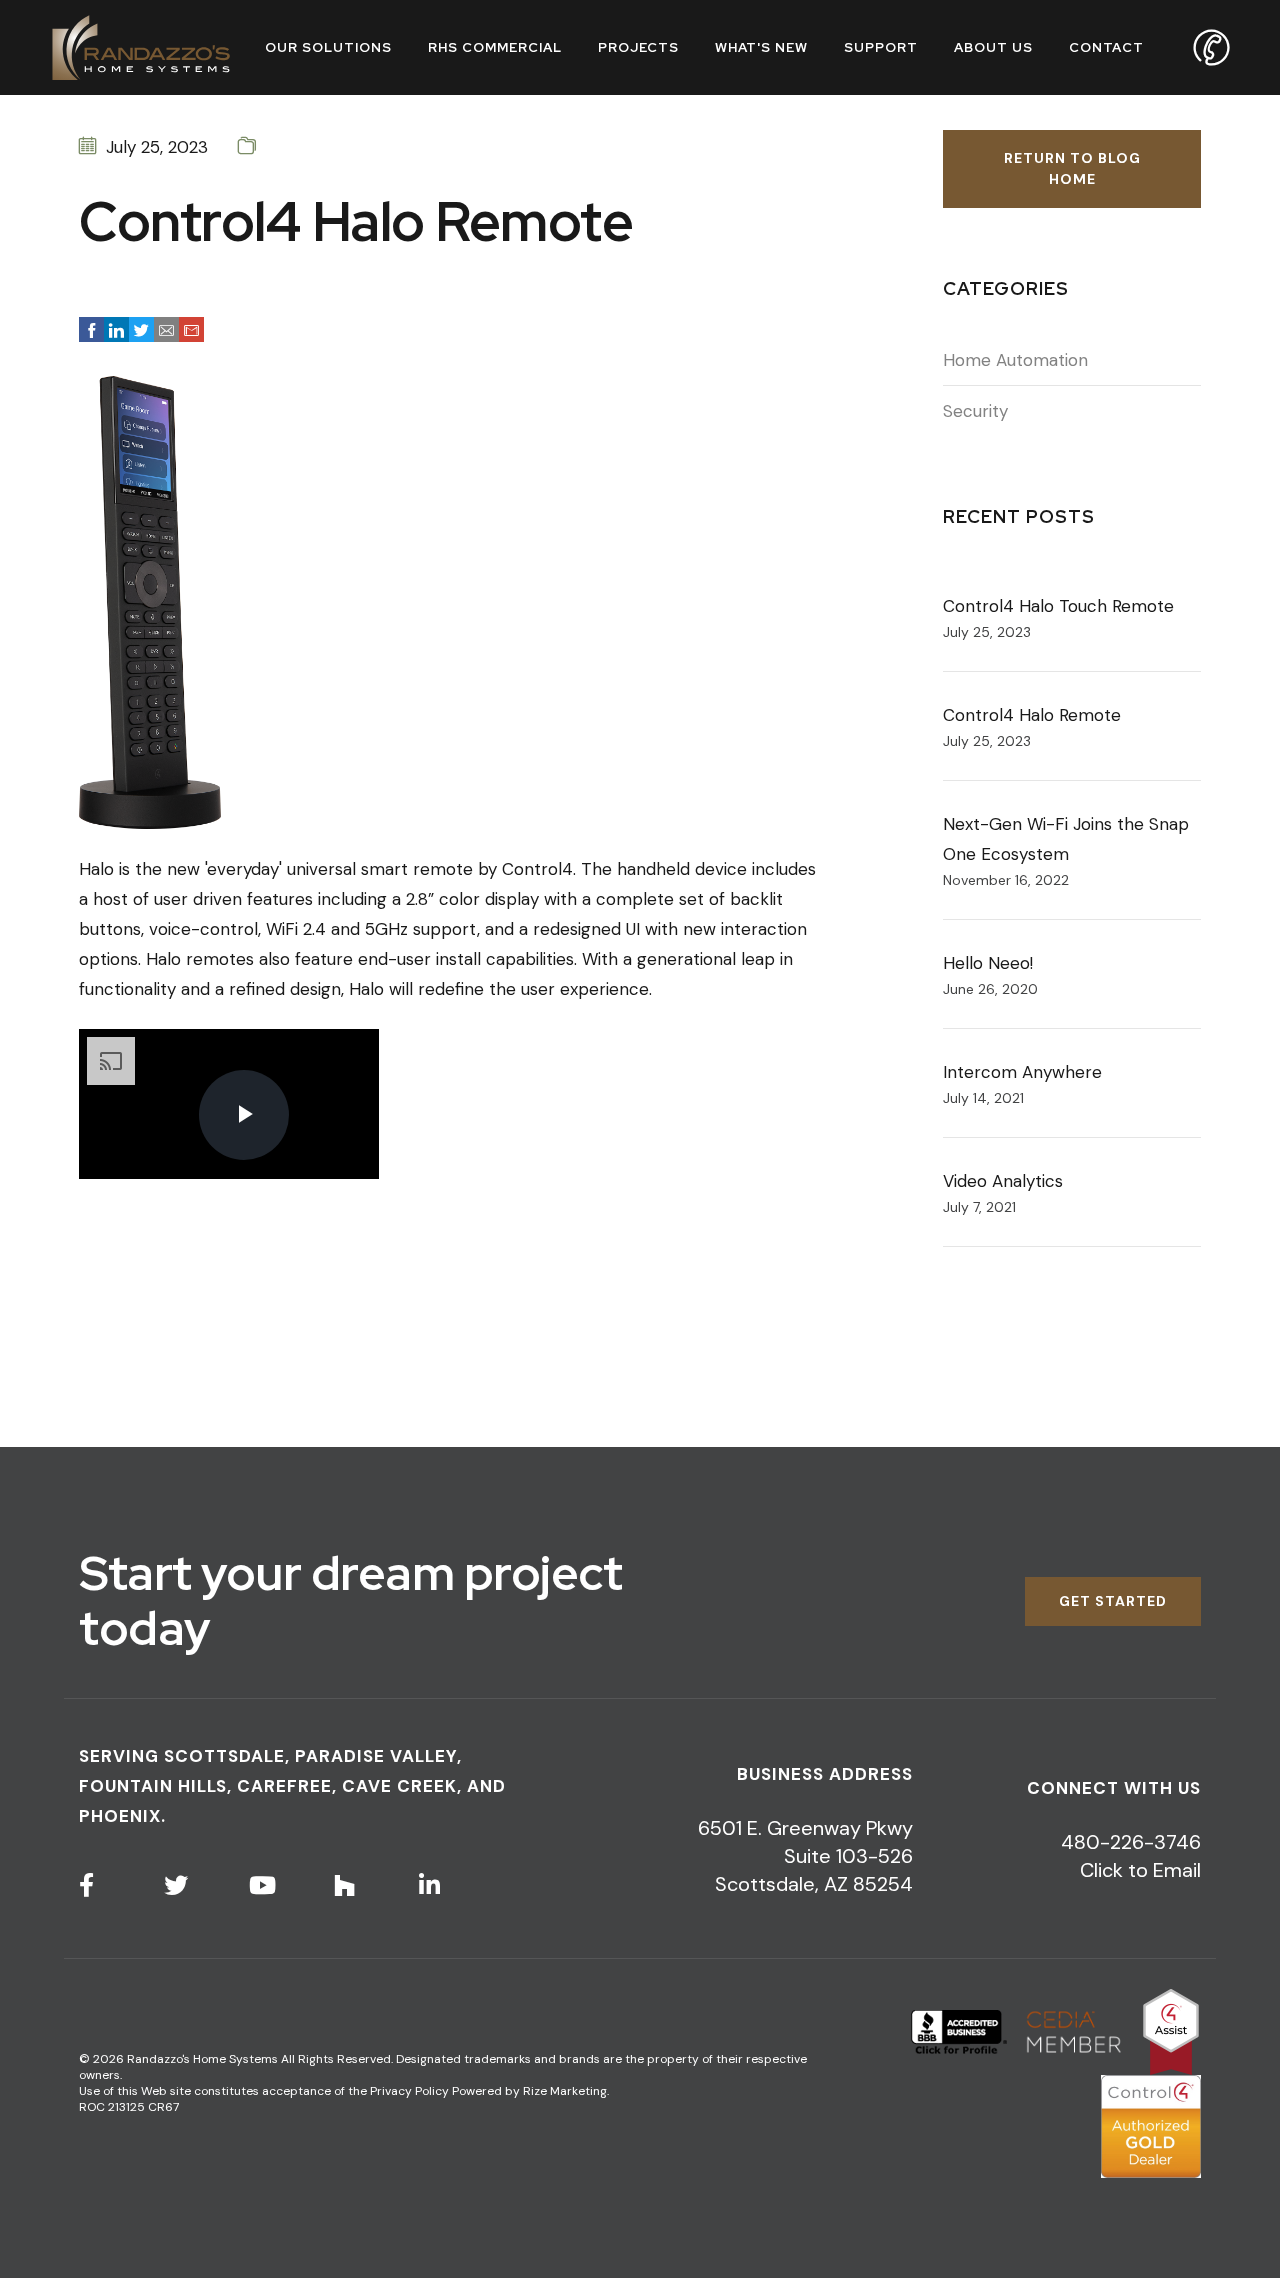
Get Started (1113, 1601)
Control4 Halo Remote (1032, 715)
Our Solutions (328, 47)
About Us (993, 47)
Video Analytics (1003, 1181)
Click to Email (1140, 1870)
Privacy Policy (409, 2091)
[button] (91, 329)
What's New (761, 47)
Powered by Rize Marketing (529, 2091)
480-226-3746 (1131, 1842)
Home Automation (1015, 360)
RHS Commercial (495, 47)
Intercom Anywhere (1022, 1072)
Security (975, 411)
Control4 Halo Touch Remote (1058, 606)
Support (881, 47)
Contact (1106, 47)
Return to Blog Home (1072, 168)
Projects (638, 47)
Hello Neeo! (988, 963)
